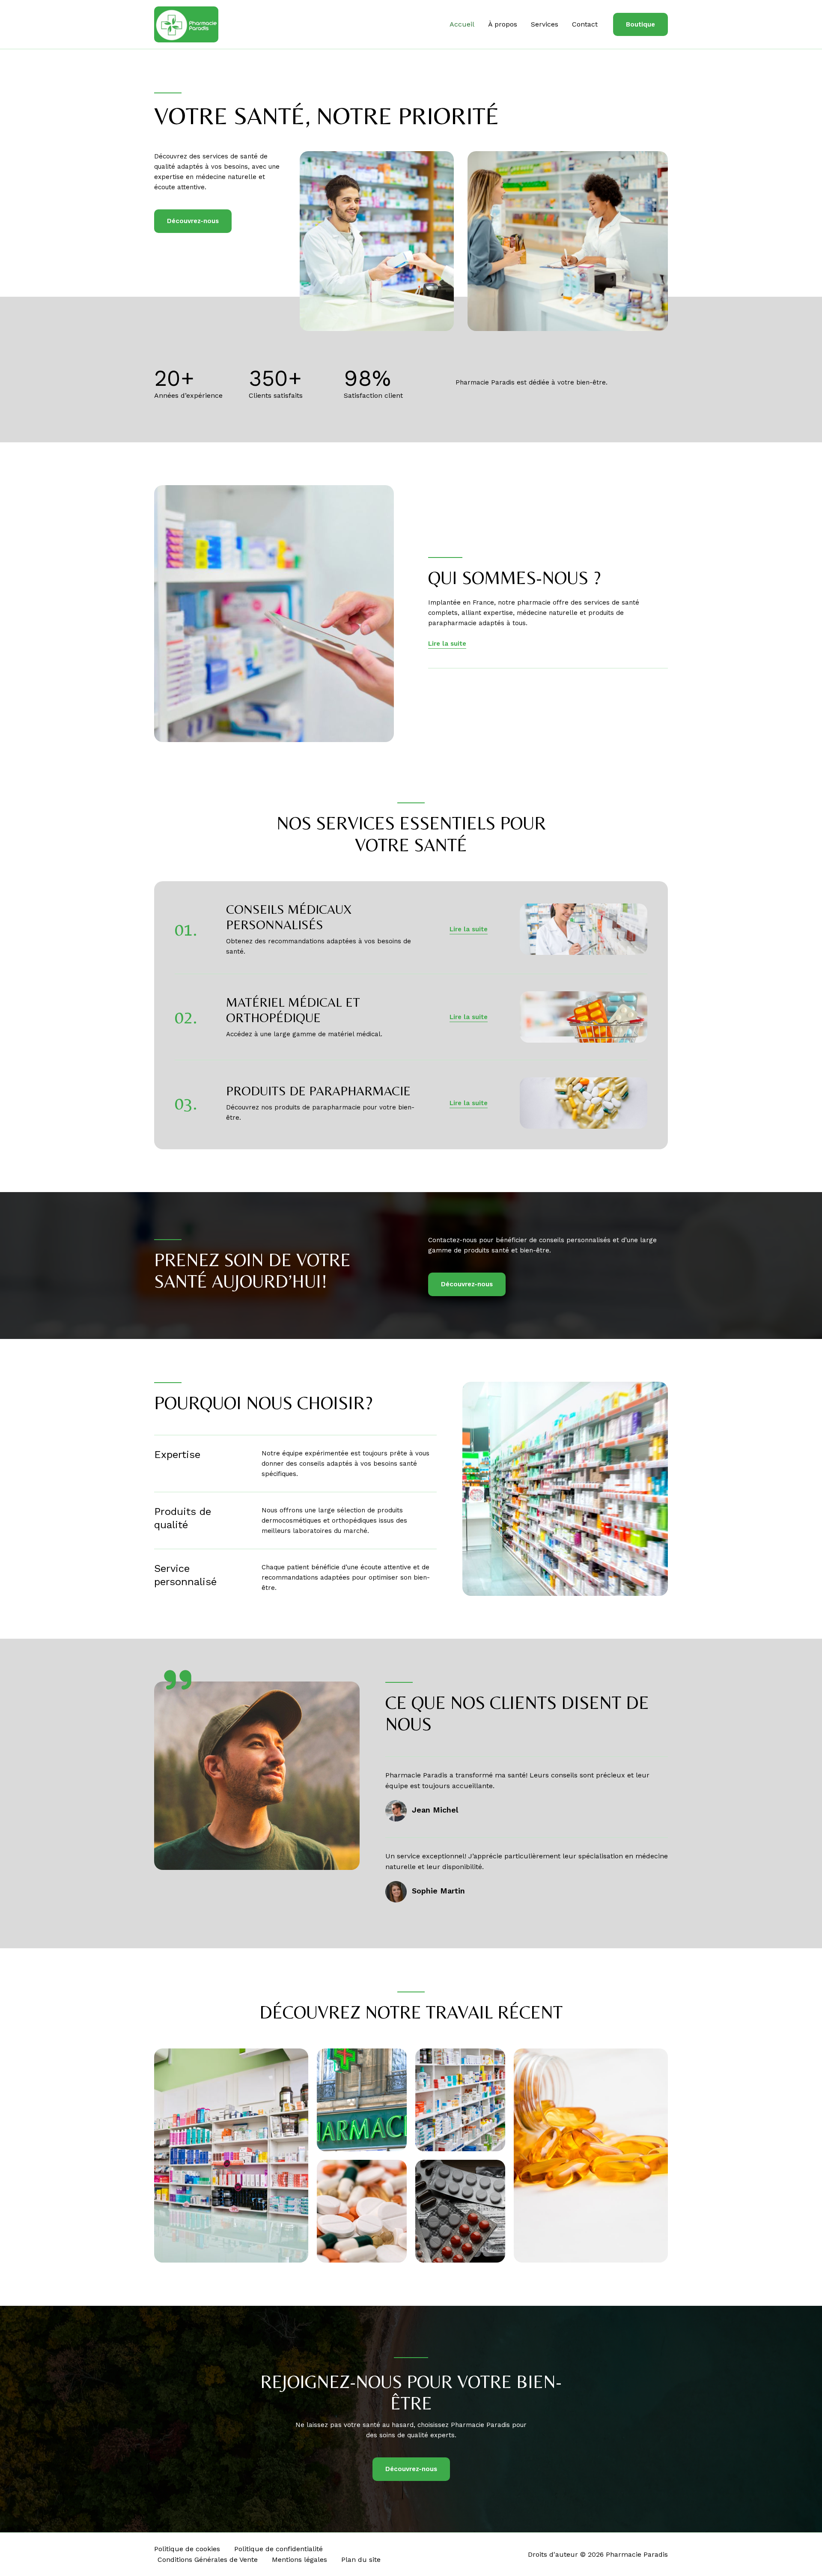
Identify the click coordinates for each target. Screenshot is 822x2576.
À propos (503, 24)
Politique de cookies (187, 2549)
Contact (585, 24)
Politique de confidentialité (278, 2549)
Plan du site (361, 2560)
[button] (640, 25)
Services (545, 24)
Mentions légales (299, 2560)
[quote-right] (178, 1680)
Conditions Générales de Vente (208, 2560)
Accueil (462, 24)
